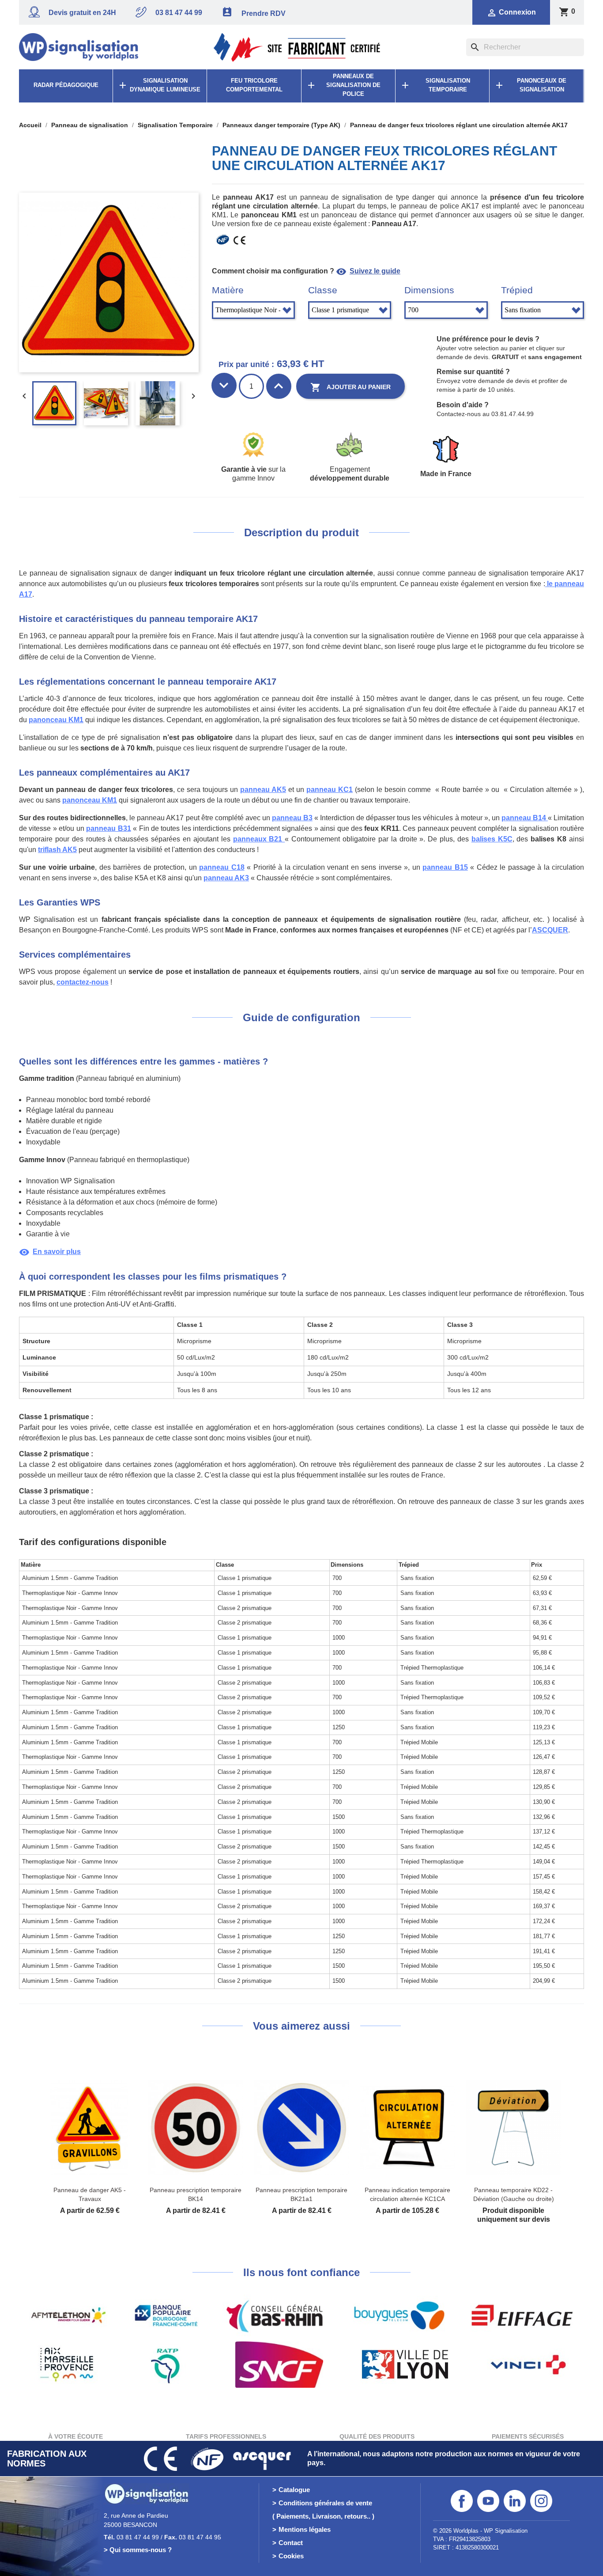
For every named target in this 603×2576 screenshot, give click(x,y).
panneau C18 (222, 867)
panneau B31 (108, 828)
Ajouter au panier (350, 387)
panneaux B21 (259, 839)
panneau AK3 (226, 878)
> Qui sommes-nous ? (138, 2550)
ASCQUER (550, 930)
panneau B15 (445, 867)
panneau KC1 (330, 790)
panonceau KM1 (56, 720)
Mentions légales (305, 2529)
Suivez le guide (368, 271)
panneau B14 (525, 818)
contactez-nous (83, 982)
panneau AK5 (263, 790)
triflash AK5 (57, 850)
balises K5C (492, 839)
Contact (291, 2543)
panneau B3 (292, 818)
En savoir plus (50, 1252)
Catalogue (294, 2490)
